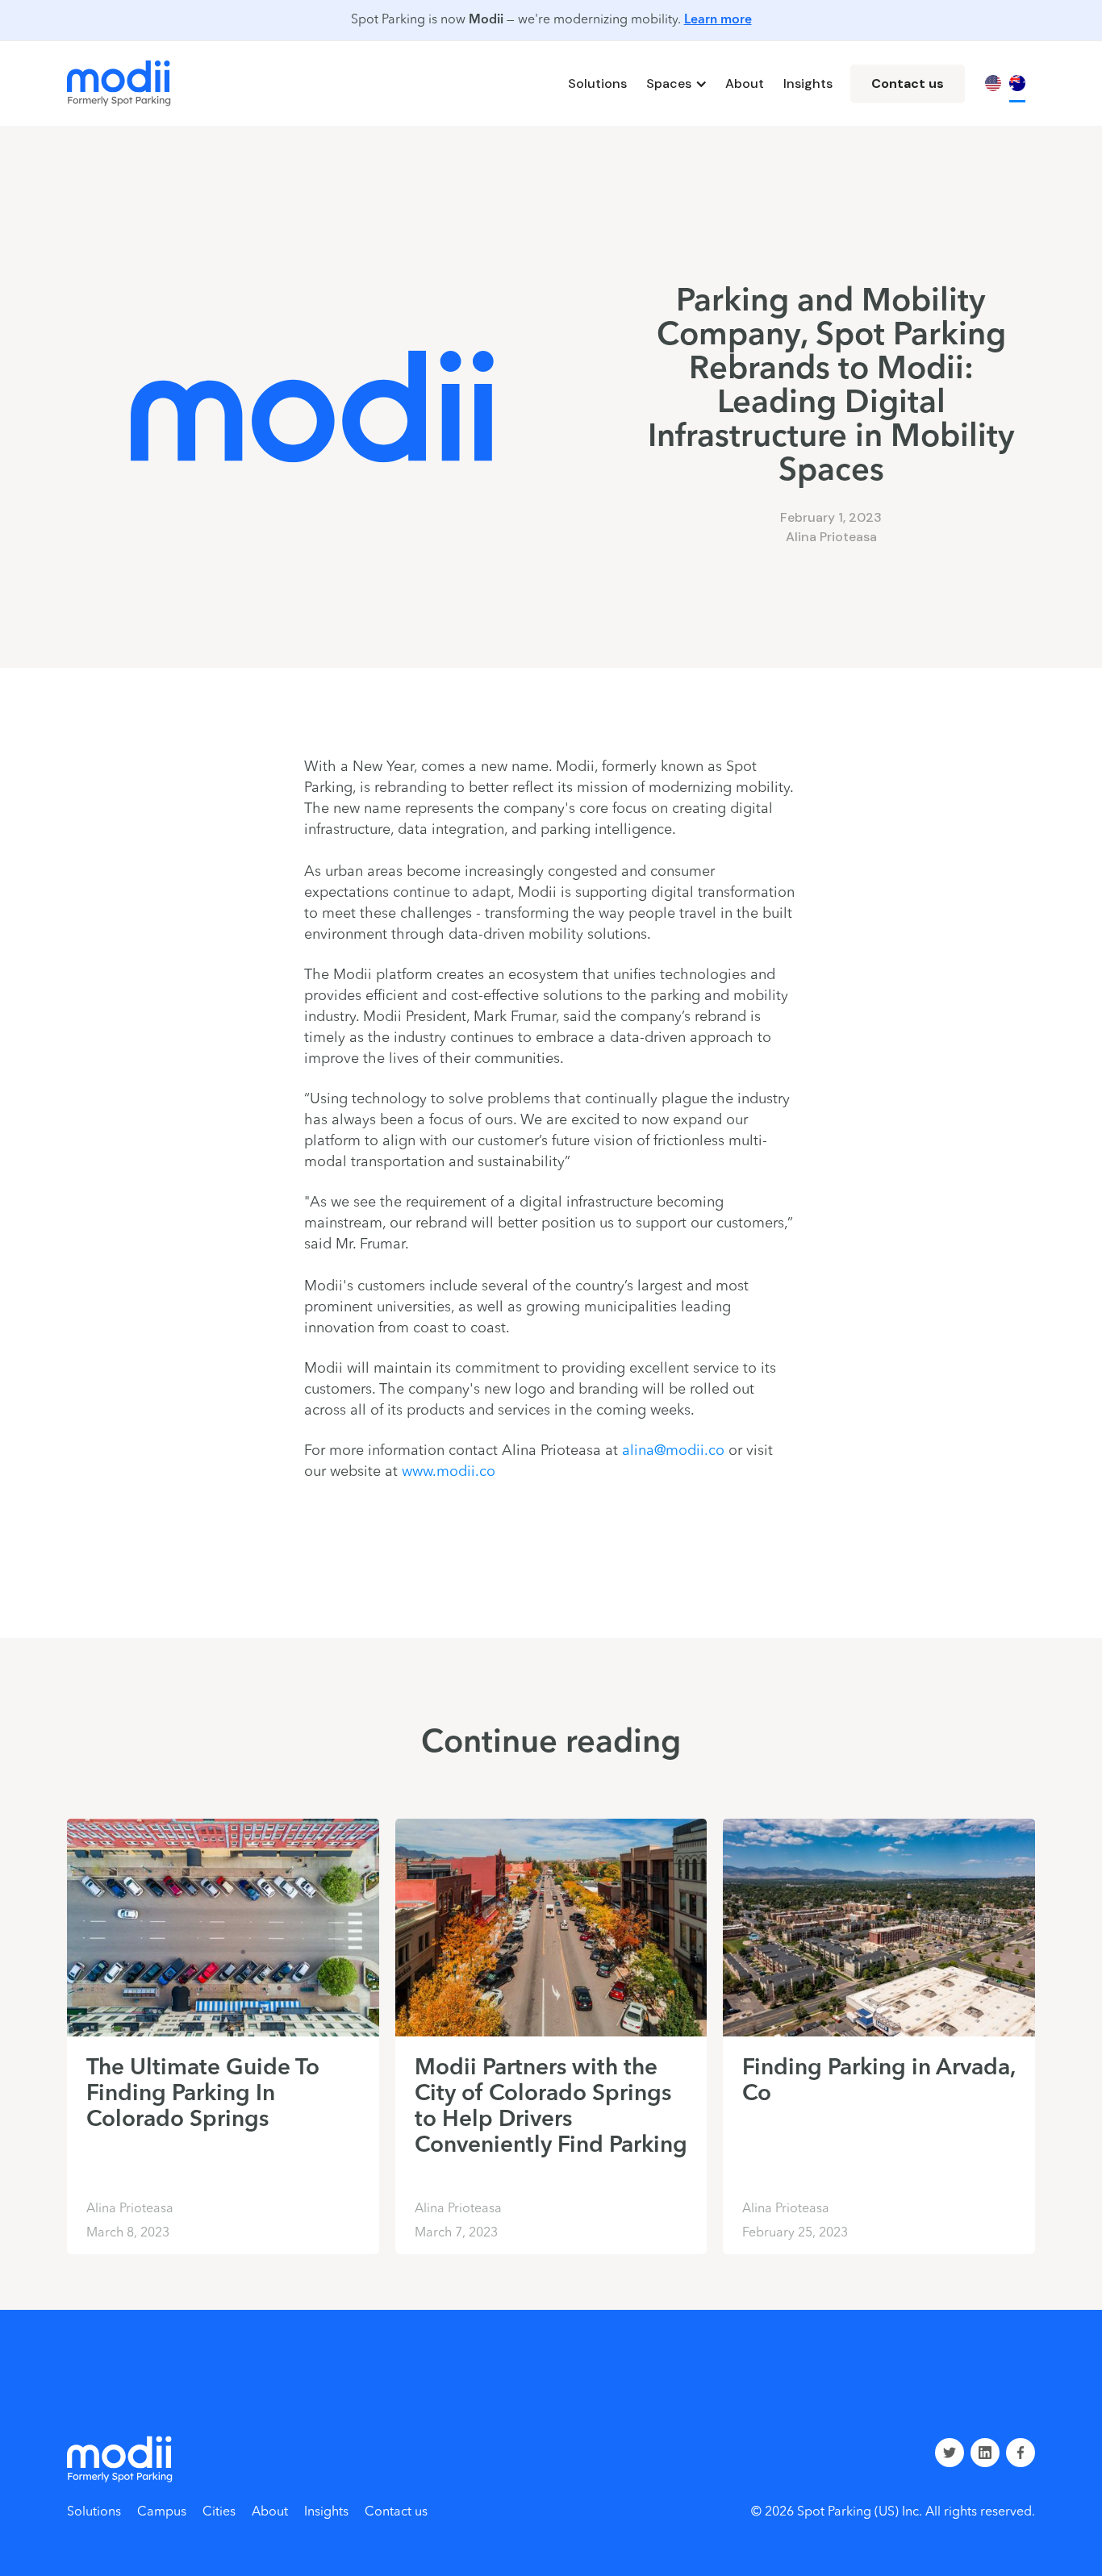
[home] (119, 83)
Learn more (718, 20)
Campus (162, 2512)
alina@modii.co (673, 1451)
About (745, 83)
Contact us (908, 83)
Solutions (597, 83)
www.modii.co (449, 1472)
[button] (676, 84)
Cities (219, 2512)
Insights (808, 83)
